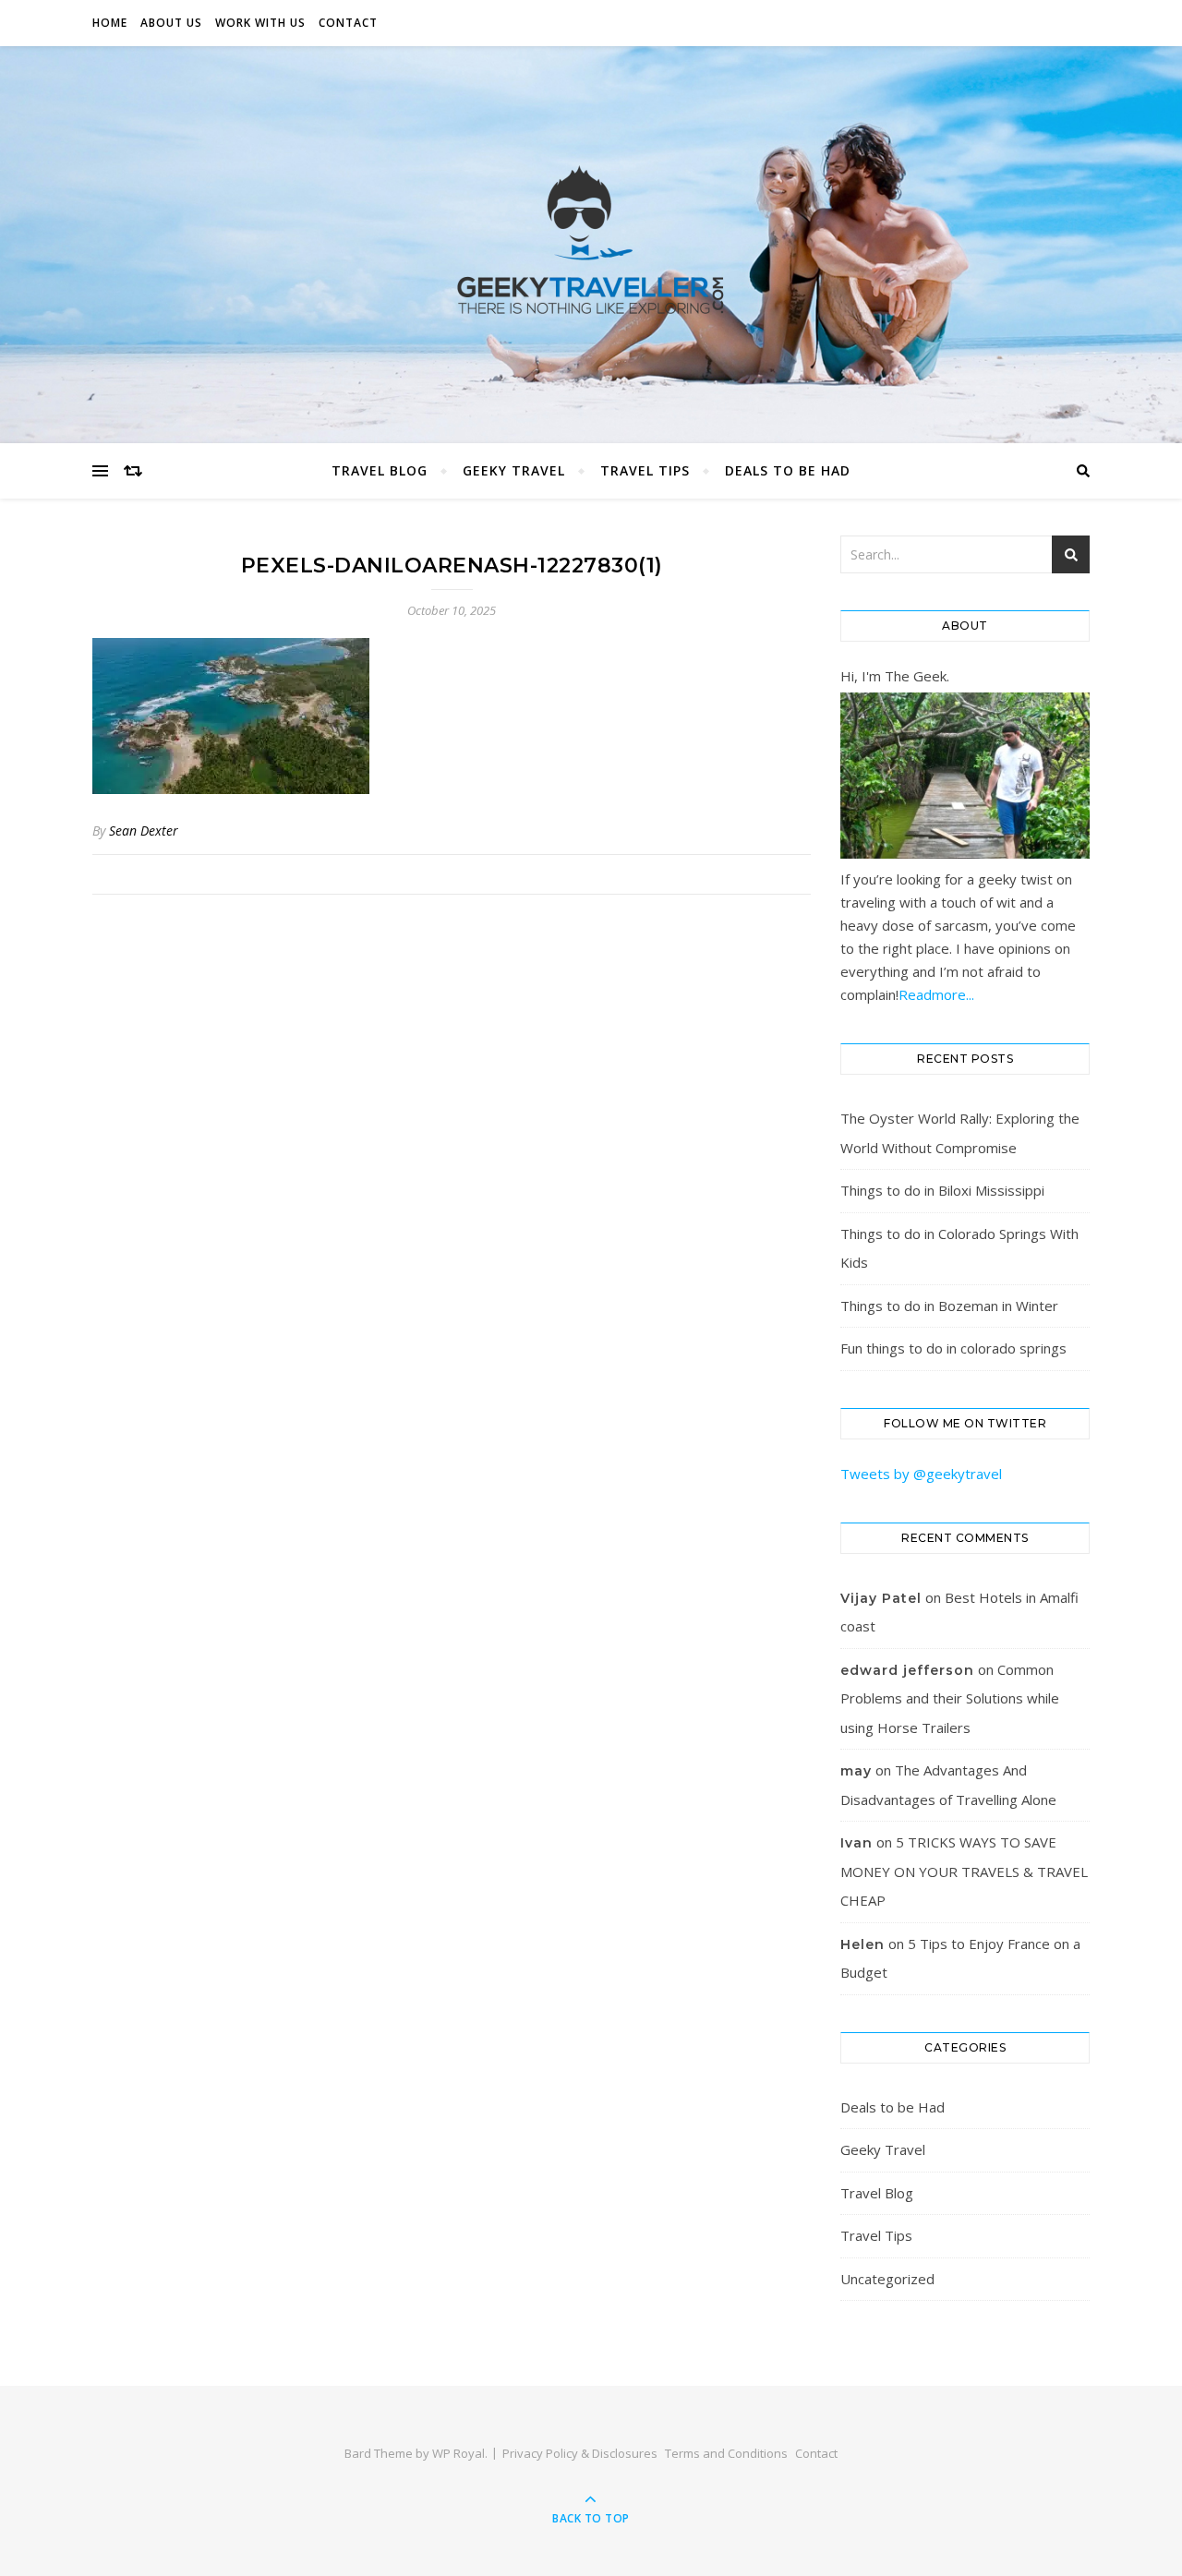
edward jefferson (907, 1670)
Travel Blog (380, 470)
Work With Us (260, 23)
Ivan (856, 1843)
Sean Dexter (144, 831)
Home (110, 23)
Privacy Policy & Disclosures (580, 2453)
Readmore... (936, 994)
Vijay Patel (881, 1598)
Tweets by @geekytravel (921, 1474)
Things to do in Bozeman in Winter (949, 1306)
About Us (171, 23)
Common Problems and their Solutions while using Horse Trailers (950, 1698)
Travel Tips (645, 470)
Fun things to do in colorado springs (953, 1348)
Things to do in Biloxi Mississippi (942, 1190)
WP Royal (458, 2453)
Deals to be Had (788, 470)
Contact (348, 23)
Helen (862, 1944)
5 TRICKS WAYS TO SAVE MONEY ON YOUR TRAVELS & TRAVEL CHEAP (964, 1871)
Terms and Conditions (726, 2453)
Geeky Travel (514, 470)
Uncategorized (887, 2279)
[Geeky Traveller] (591, 240)
